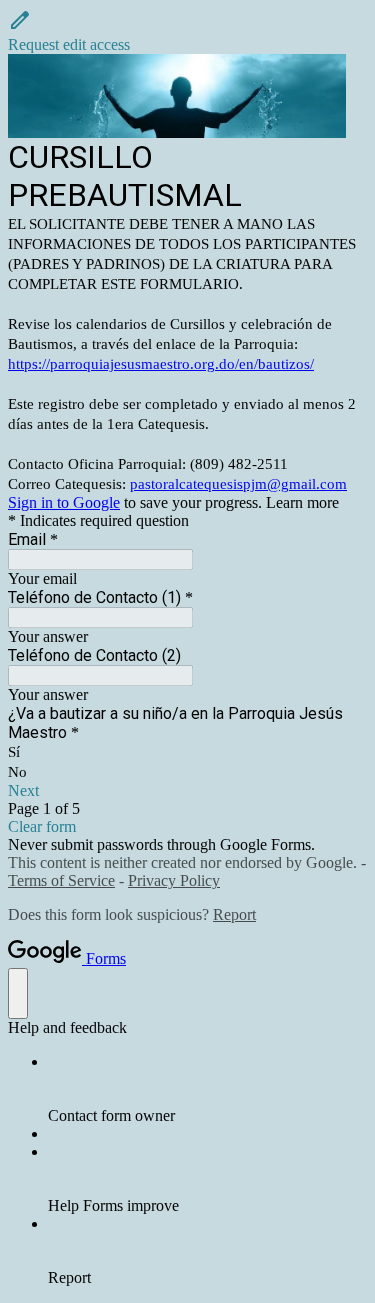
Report (234, 914)
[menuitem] (207, 1089)
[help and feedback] (18, 993)
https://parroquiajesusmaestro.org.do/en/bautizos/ (161, 364)
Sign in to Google (64, 502)
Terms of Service (61, 880)
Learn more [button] (302, 502)
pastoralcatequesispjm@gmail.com (238, 484)
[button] (187, 31)
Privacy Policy (174, 880)
